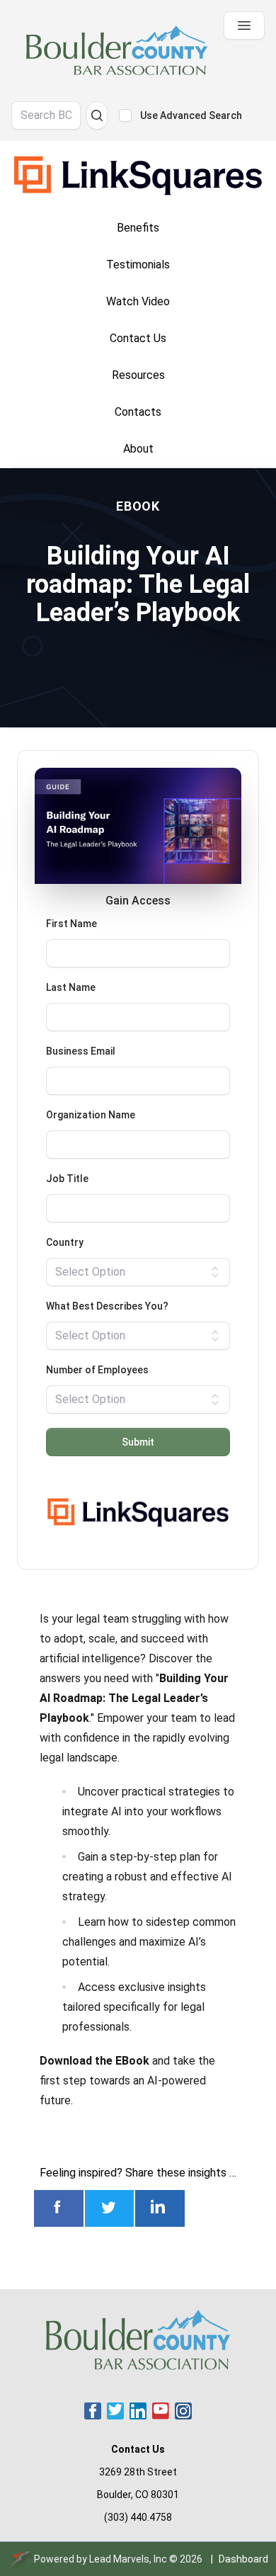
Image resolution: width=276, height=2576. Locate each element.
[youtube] (161, 2411)
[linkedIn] (138, 2411)
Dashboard (243, 2559)
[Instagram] (183, 2411)
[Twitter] (115, 2411)
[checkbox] (125, 115)
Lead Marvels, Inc (128, 2559)
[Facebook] (93, 2411)
